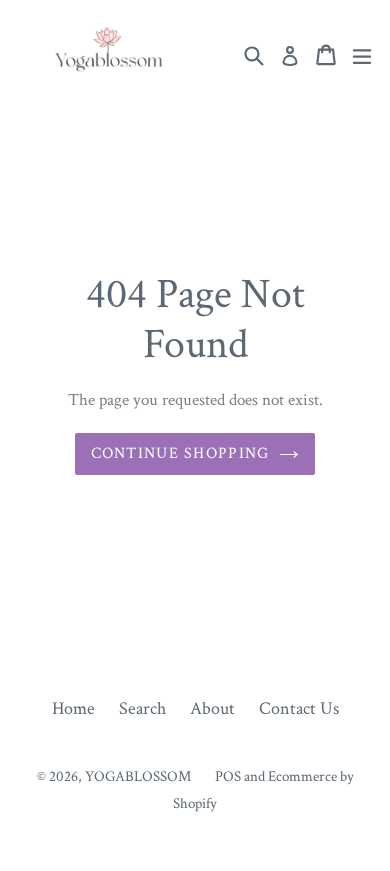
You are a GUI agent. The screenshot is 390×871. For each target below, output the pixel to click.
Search (142, 708)
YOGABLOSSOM (138, 776)
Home (73, 708)
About (212, 708)
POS (228, 776)
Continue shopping (180, 453)
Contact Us (299, 708)
